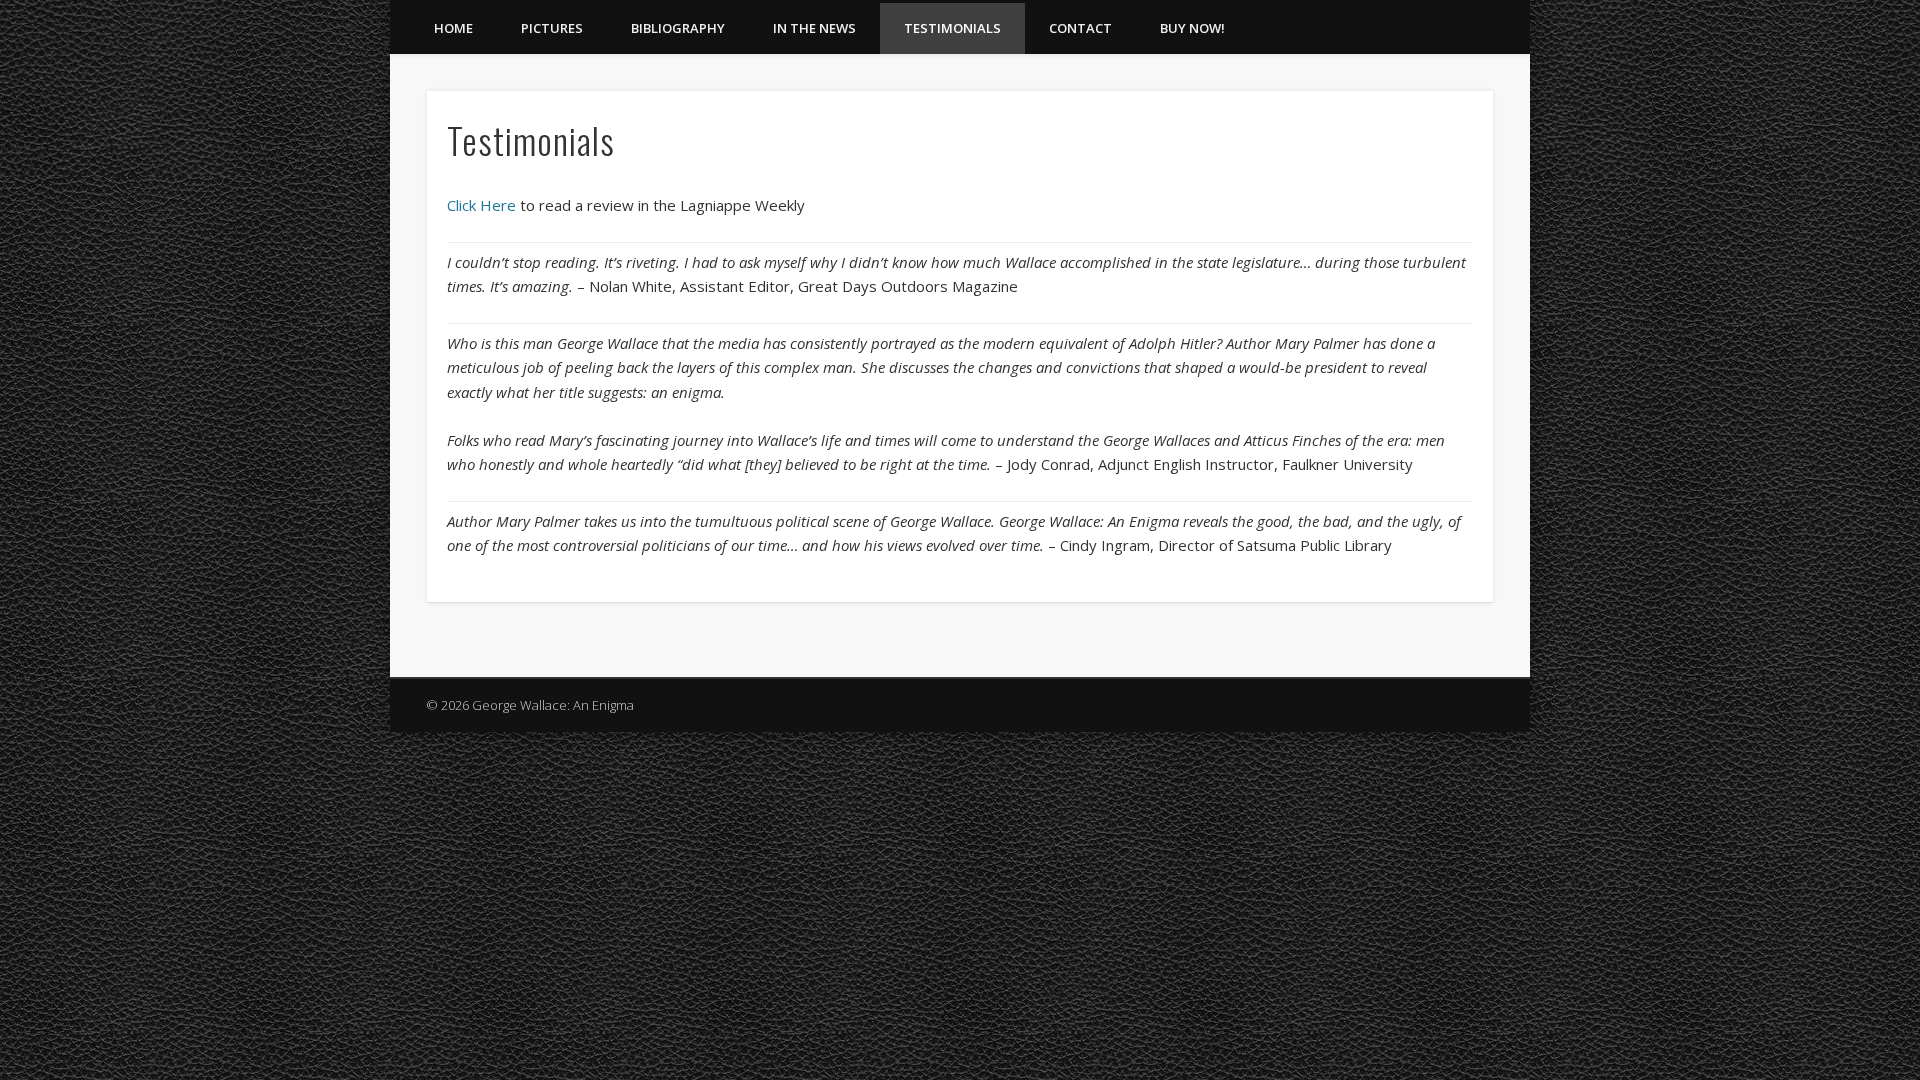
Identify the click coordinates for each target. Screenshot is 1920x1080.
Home (453, 28)
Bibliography (678, 28)
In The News (814, 28)
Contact (1080, 28)
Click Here (481, 205)
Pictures (552, 28)
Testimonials (952, 28)
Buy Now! (1192, 28)
